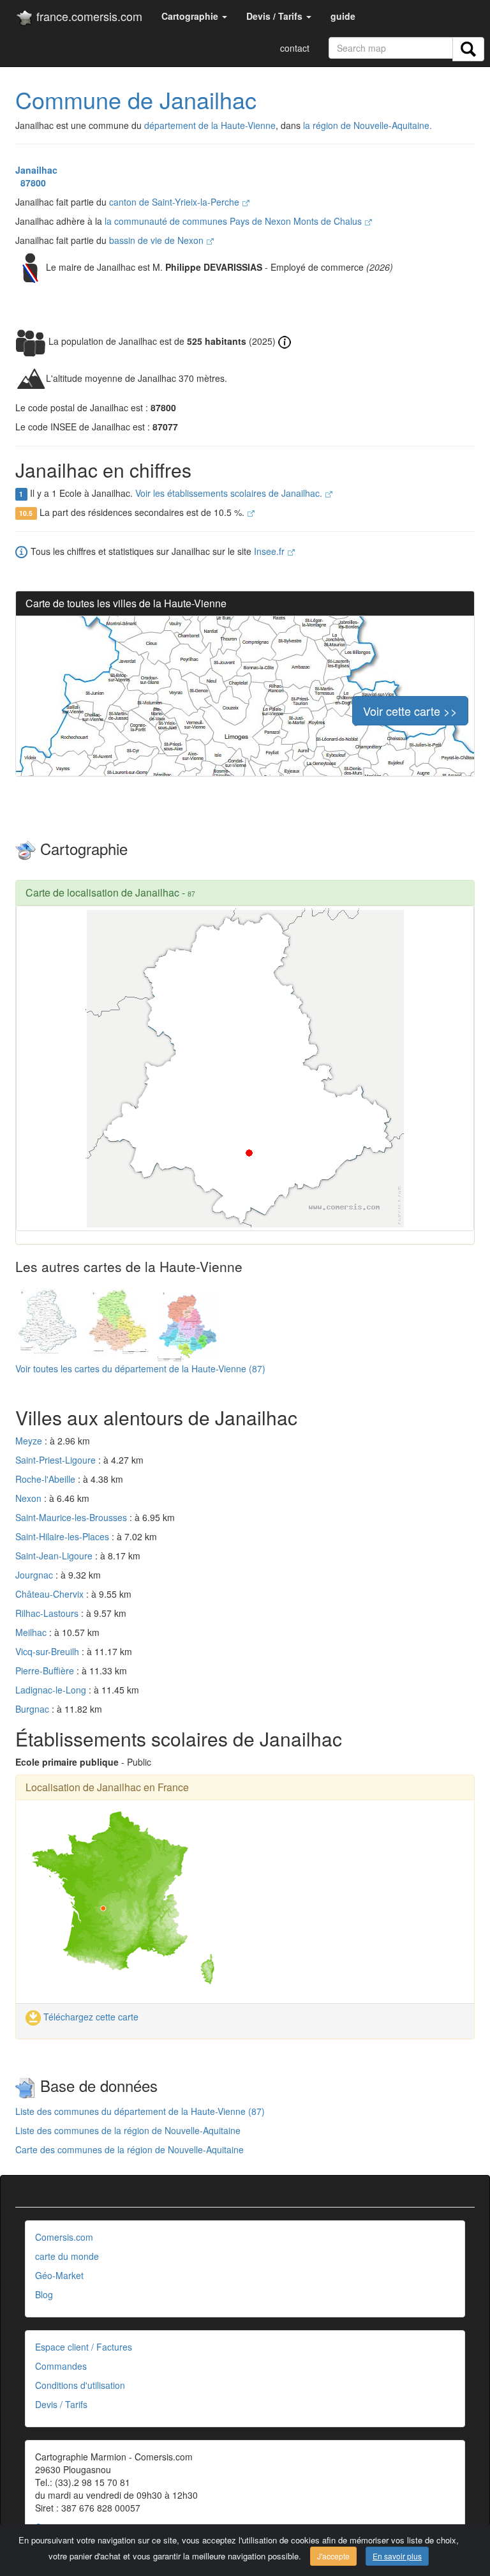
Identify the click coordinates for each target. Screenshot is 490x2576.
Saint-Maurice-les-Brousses (72, 1517)
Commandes (61, 2366)
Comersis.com (64, 2237)
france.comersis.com (88, 16)
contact (295, 48)
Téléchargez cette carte (90, 2017)
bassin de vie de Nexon (158, 240)
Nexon (30, 1498)
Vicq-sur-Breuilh (48, 1651)
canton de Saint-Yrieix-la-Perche (175, 202)
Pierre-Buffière (46, 1671)
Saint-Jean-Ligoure (55, 1556)
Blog (44, 2294)
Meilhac (32, 1632)
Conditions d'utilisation (80, 2385)
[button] (194, 16)
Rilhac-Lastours (48, 1613)
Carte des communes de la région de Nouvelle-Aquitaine (130, 2149)
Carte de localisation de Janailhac (102, 892)
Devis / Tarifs (61, 2404)
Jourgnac (35, 1575)
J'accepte (333, 2556)
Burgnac (33, 1709)
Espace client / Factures (84, 2347)
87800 (31, 183)
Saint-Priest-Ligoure (57, 1460)
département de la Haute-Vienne (210, 125)
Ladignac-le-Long (52, 1690)
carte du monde (67, 2256)
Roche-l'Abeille (47, 1479)
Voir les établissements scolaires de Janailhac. (230, 493)
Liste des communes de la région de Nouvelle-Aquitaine (128, 2130)
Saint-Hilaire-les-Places (63, 1536)
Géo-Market (59, 2275)
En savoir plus (397, 2556)
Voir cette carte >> (410, 711)
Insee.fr (271, 551)
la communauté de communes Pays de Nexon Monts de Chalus (234, 221)
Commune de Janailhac (136, 99)
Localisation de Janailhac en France (107, 1787)
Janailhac (36, 170)
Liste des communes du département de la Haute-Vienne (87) (140, 2111)
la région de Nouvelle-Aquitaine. (367, 125)
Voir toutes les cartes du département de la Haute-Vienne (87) (140, 1368)
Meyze (30, 1441)
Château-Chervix (51, 1594)
